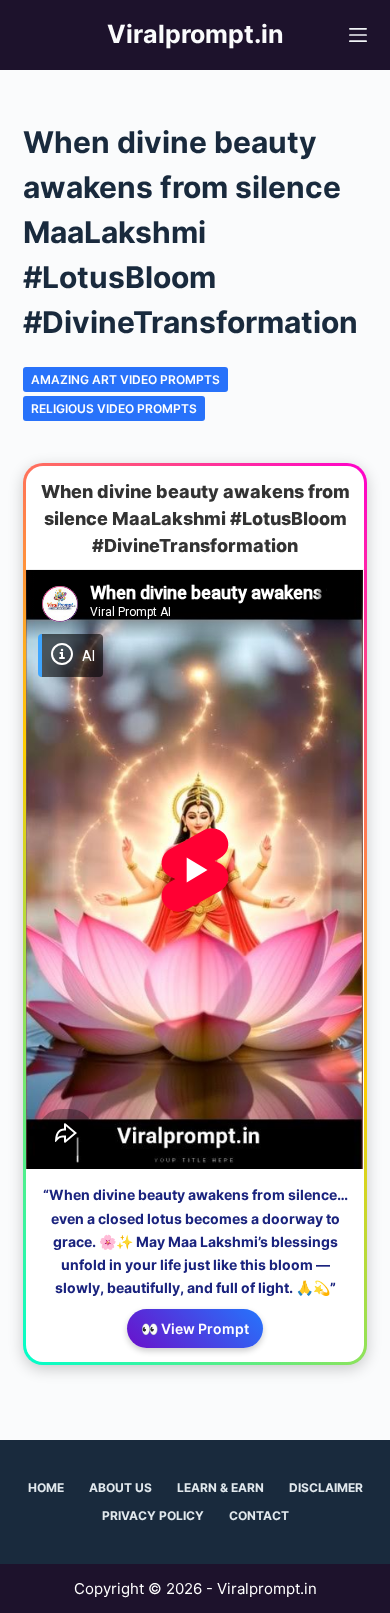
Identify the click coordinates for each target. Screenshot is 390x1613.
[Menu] (358, 35)
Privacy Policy (153, 1515)
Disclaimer (326, 1487)
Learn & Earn (220, 1487)
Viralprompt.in (195, 34)
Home (46, 1487)
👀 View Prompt (195, 1328)
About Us (120, 1487)
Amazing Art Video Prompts (125, 379)
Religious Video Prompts (114, 408)
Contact (259, 1515)
